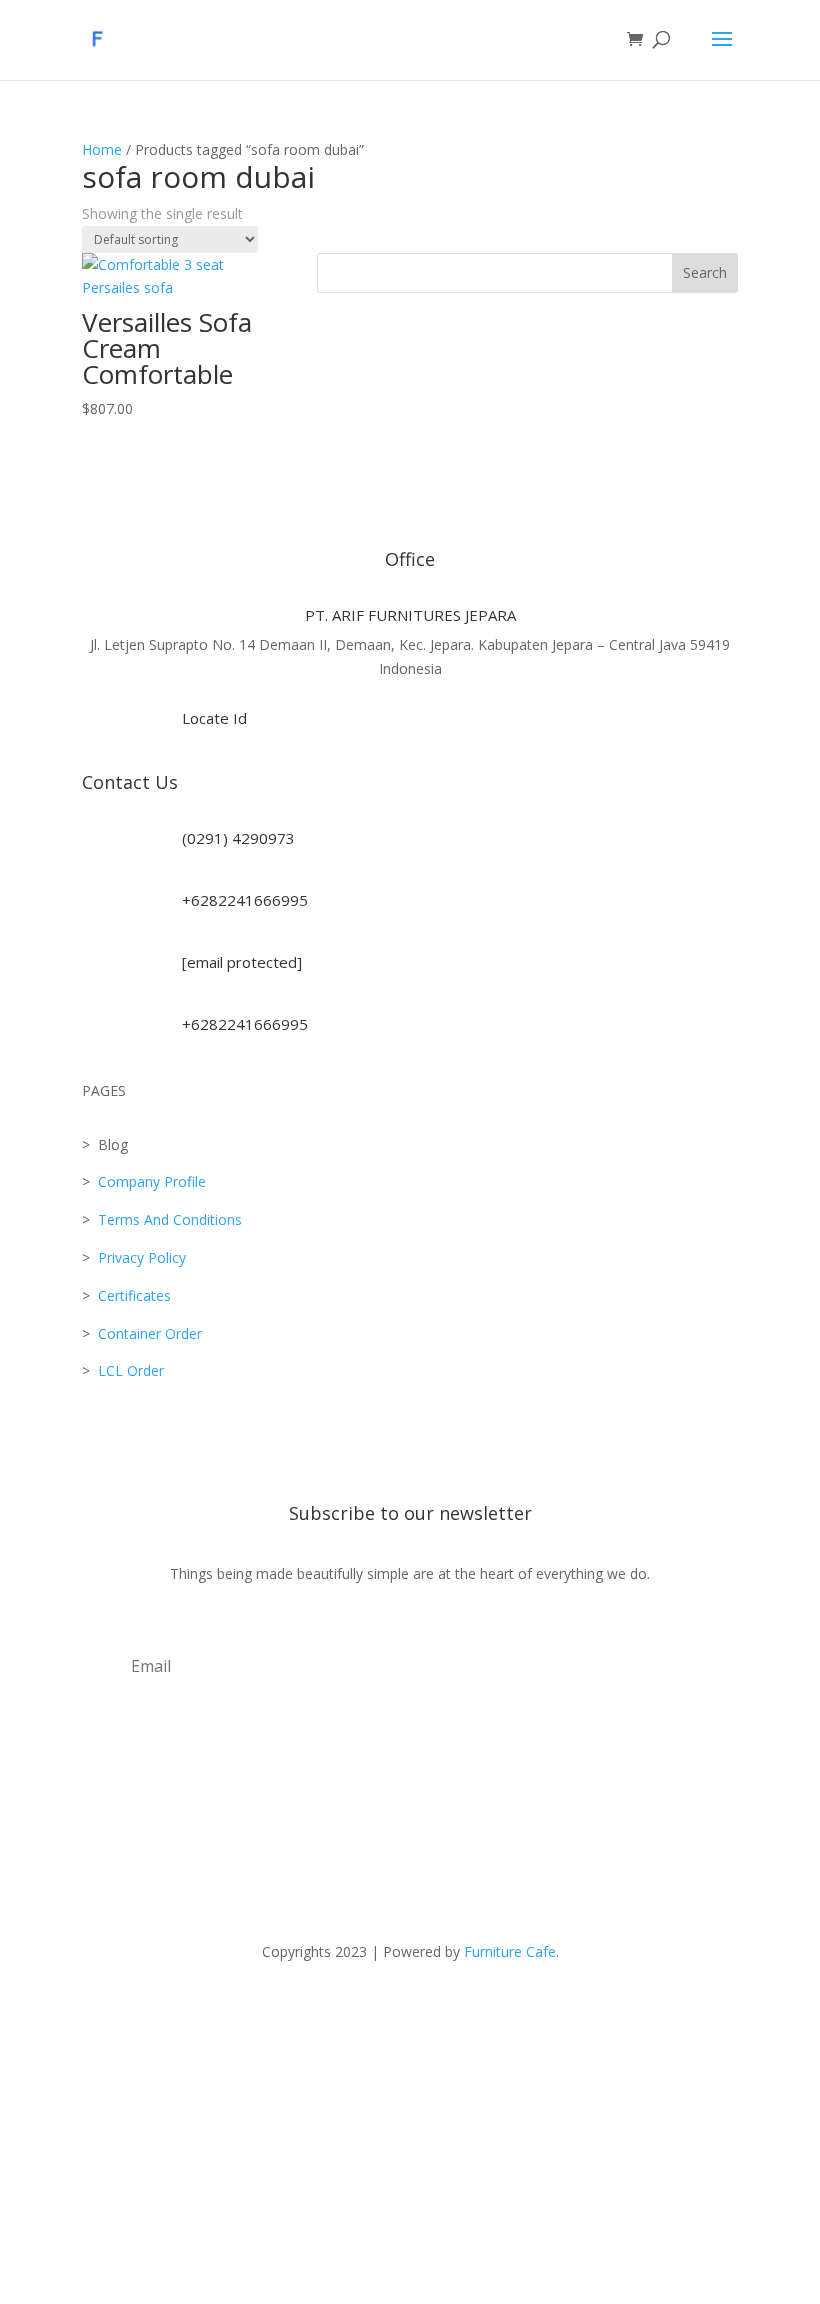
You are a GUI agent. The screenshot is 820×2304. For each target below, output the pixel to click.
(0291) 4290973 (238, 838)
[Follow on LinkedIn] (470, 2010)
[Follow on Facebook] (310, 2010)
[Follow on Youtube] (430, 2010)
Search (705, 272)
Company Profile (152, 1181)
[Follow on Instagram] (270, 2010)
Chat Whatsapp (410, 2158)
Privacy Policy (142, 1257)
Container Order (148, 1333)
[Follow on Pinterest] (550, 2010)
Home (102, 149)
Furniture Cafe (510, 1951)
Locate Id (214, 718)
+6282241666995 (245, 900)
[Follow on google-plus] (510, 2010)
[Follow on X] (350, 2010)
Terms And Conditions (170, 1219)
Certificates (134, 1295)
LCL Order (129, 1370)
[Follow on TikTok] (390, 2010)
